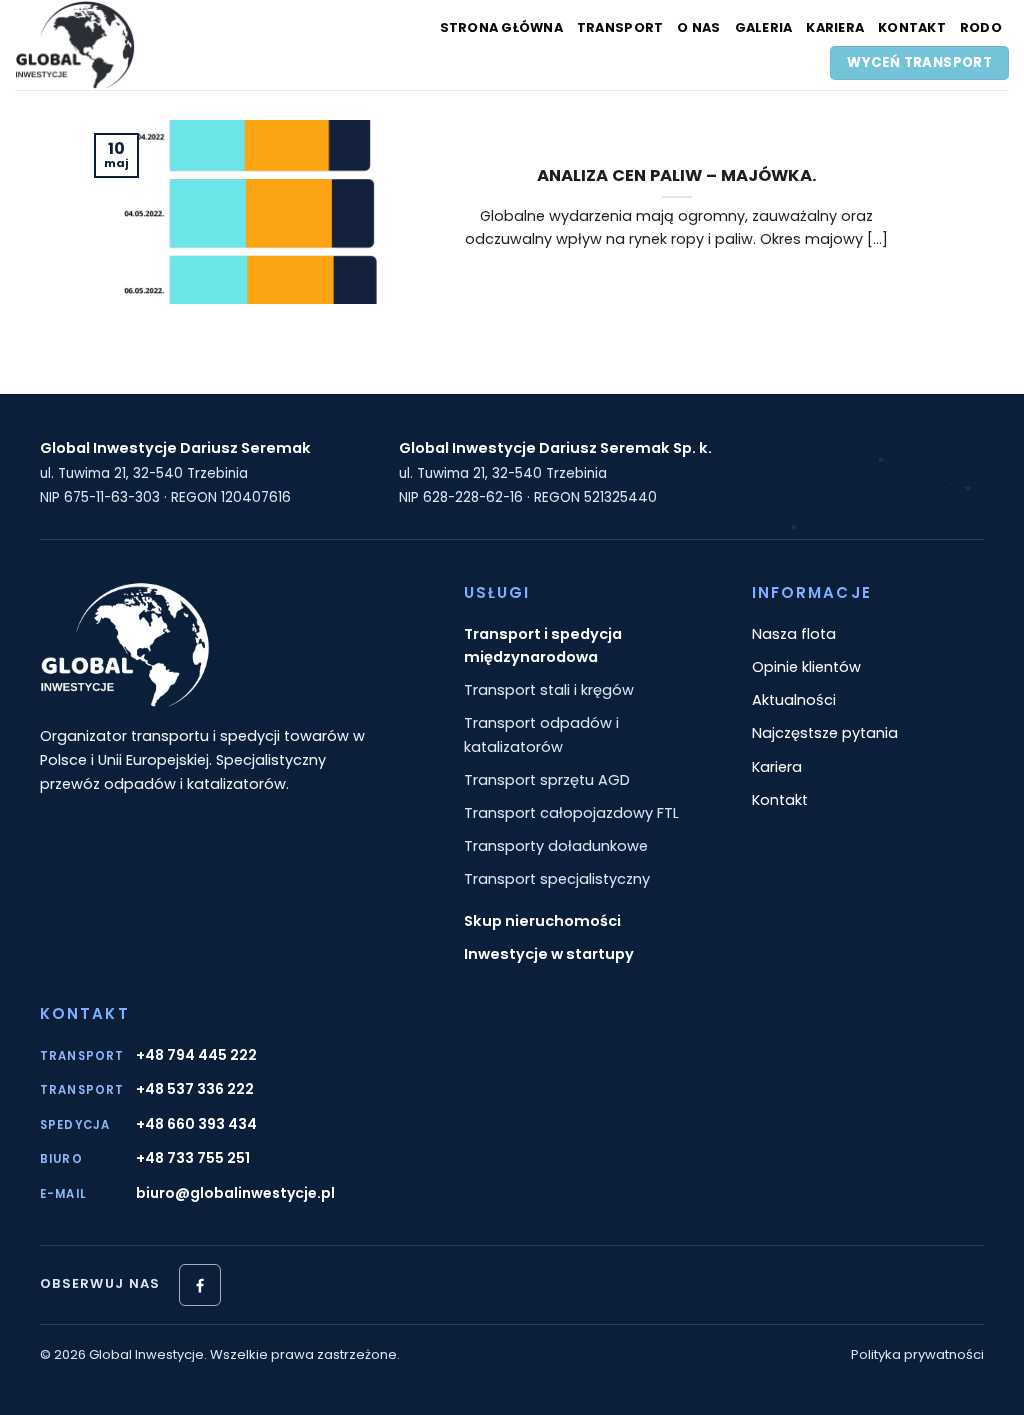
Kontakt (912, 27)
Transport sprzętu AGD (547, 780)
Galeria (764, 27)
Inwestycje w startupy (549, 954)
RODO (981, 27)
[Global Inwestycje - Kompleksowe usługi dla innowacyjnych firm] (135, 45)
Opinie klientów (806, 667)
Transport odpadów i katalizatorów (541, 734)
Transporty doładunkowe (556, 846)
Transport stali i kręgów (549, 690)
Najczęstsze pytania (825, 733)
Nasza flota (794, 634)
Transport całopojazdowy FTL (571, 813)
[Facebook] (200, 1285)
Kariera (835, 27)
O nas (698, 27)
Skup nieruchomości (542, 921)
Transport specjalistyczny (557, 879)
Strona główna (501, 27)
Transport (620, 27)
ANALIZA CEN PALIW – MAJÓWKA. (677, 176)
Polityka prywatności (917, 1354)
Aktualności (794, 700)
